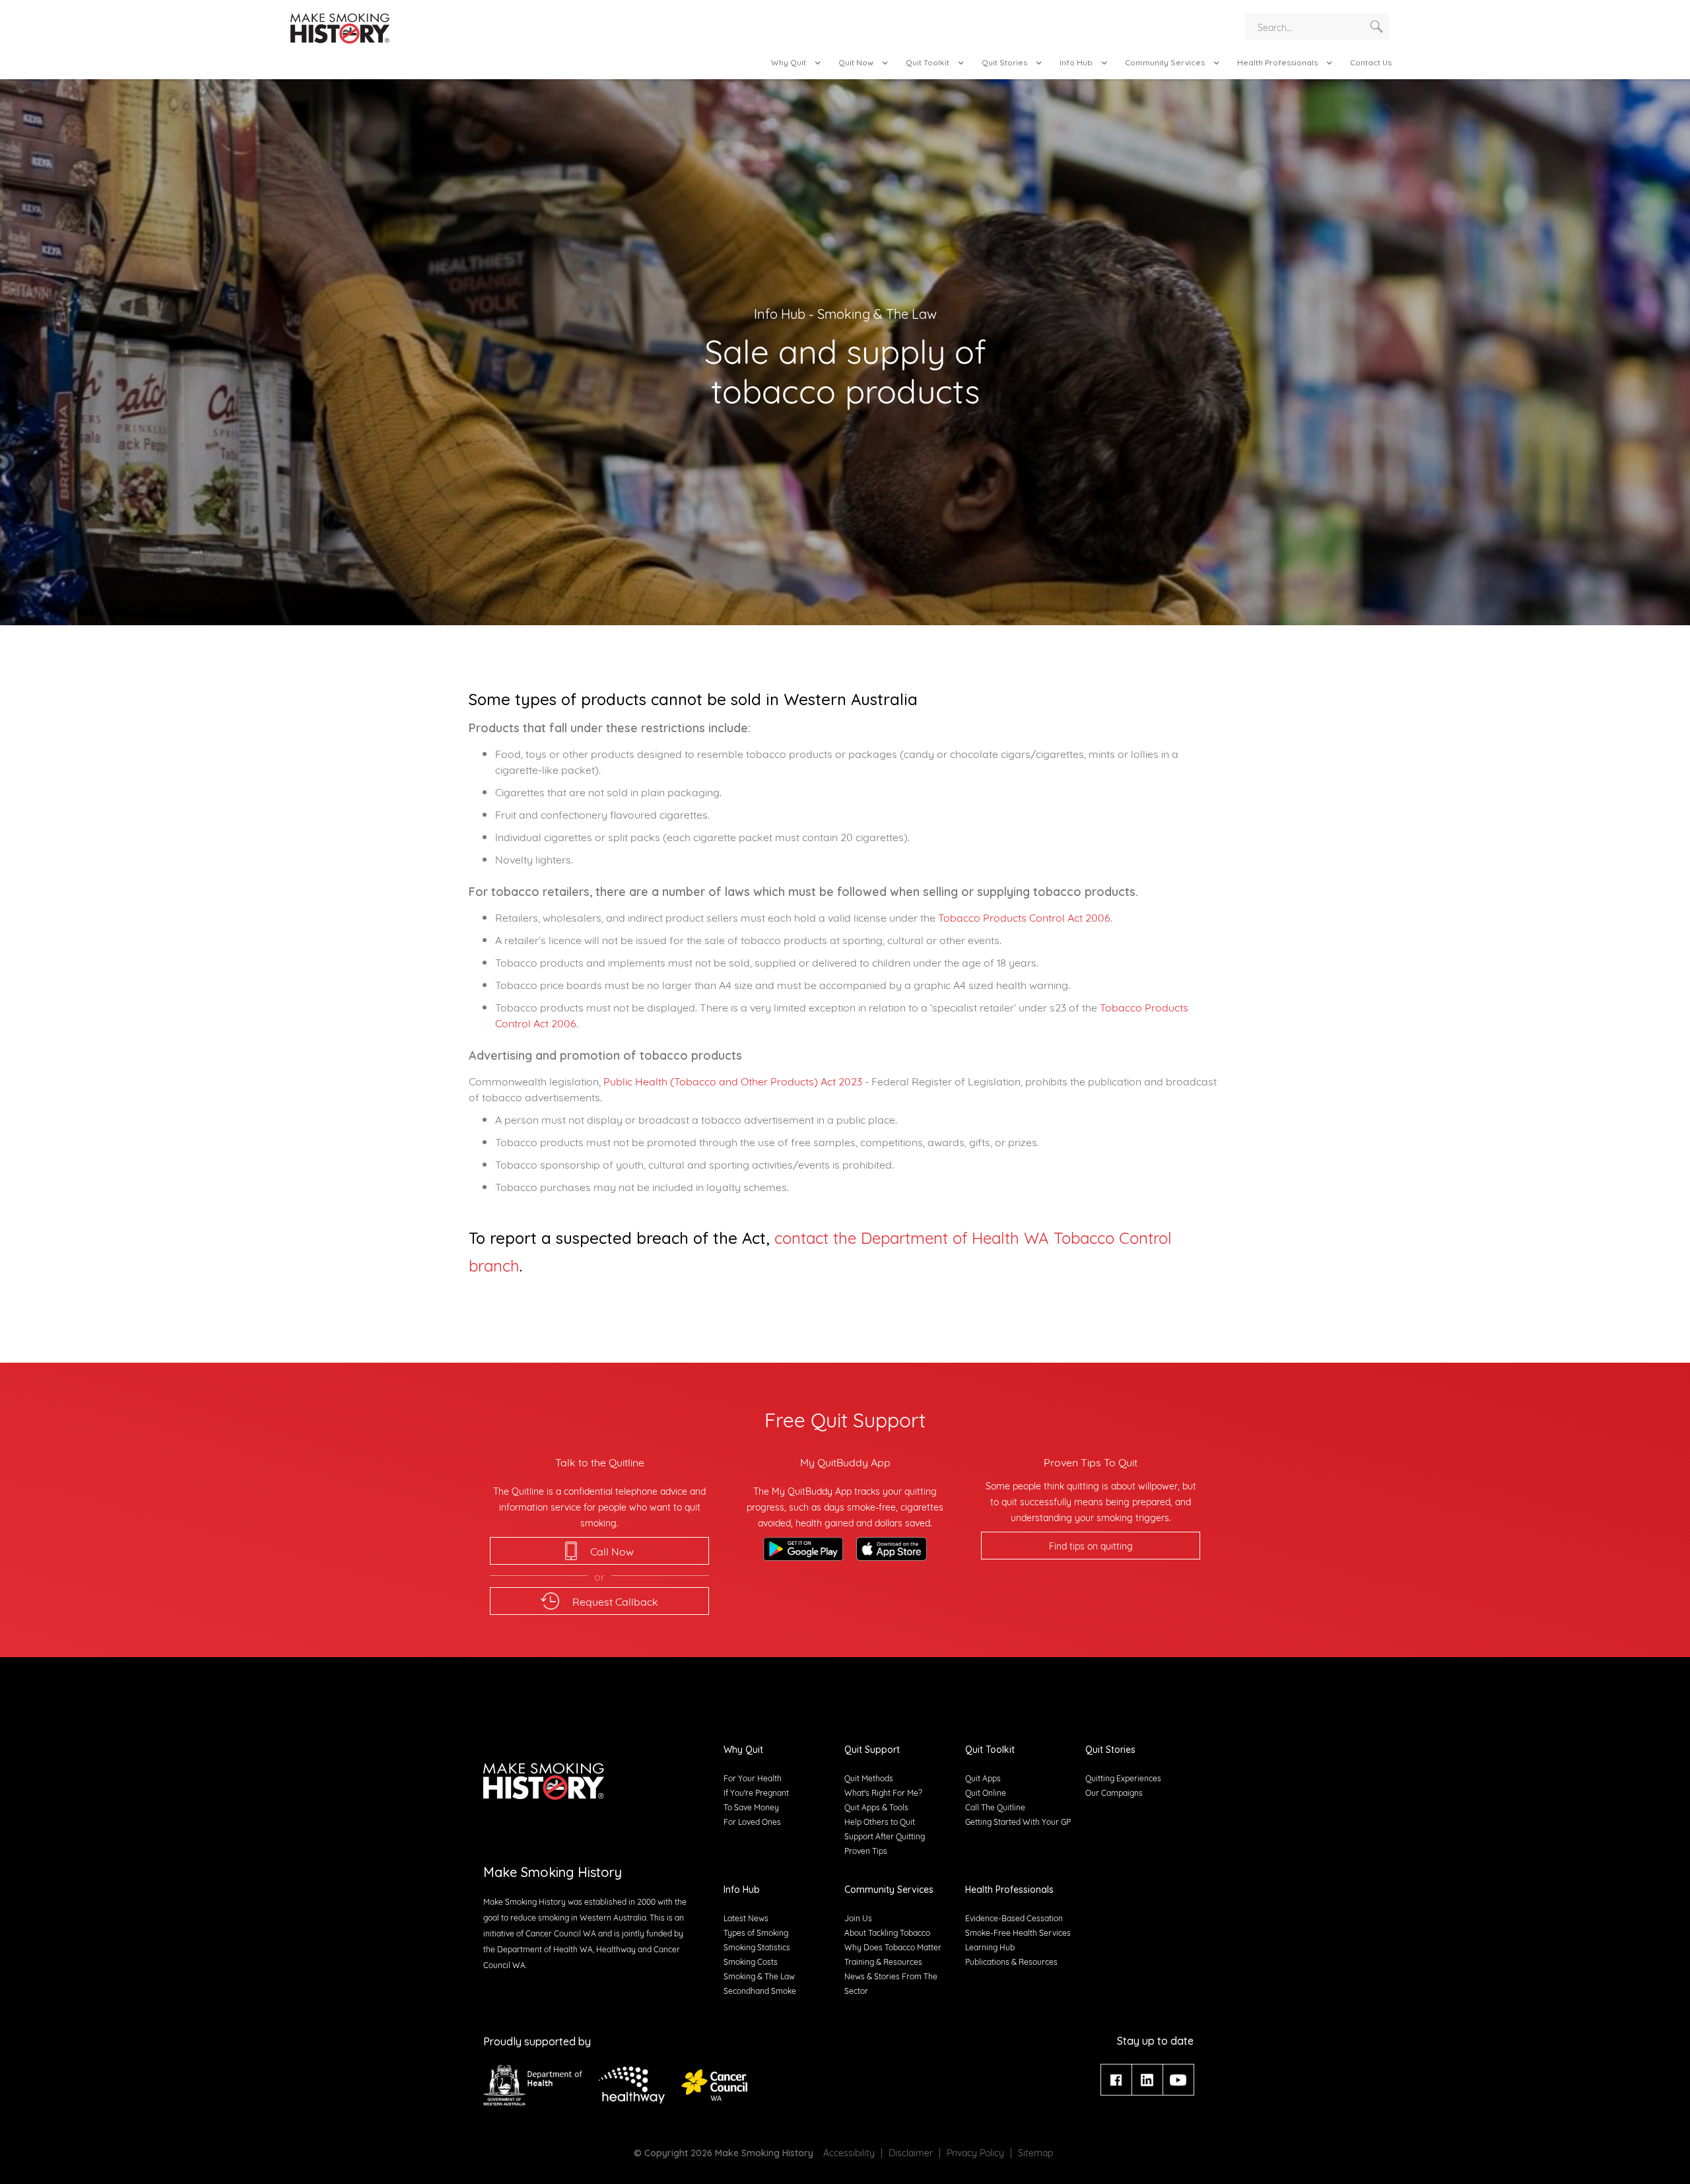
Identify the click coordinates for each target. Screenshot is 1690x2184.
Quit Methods (869, 1778)
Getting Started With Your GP (1018, 1821)
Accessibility (849, 2152)
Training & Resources (883, 1961)
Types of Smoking (756, 1932)
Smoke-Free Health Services (1018, 1932)
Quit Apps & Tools (876, 1807)
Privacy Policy (975, 2152)
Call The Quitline (995, 1807)
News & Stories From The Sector (891, 1983)
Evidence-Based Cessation (1014, 1918)
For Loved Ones (752, 1821)
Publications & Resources (1011, 1961)
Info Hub (780, 313)
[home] (340, 30)
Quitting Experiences (1123, 1778)
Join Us (858, 1918)
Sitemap (1035, 2152)
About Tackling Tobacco (887, 1932)
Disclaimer (911, 2152)
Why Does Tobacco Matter (893, 1947)
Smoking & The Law (877, 313)
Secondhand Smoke (760, 1990)
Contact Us (1371, 62)
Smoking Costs (751, 1961)
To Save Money (751, 1807)
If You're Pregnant (756, 1792)
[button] (797, 63)
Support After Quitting (885, 1836)
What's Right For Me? (883, 1792)
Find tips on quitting (1091, 1545)
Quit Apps (983, 1778)
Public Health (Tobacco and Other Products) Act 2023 (733, 1080)
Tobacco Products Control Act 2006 (1024, 917)
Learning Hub (990, 1947)
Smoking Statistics (757, 1947)
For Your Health (753, 1778)
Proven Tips (866, 1850)
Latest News (746, 1918)
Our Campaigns (1114, 1792)
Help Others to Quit (880, 1821)
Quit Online (986, 1792)
